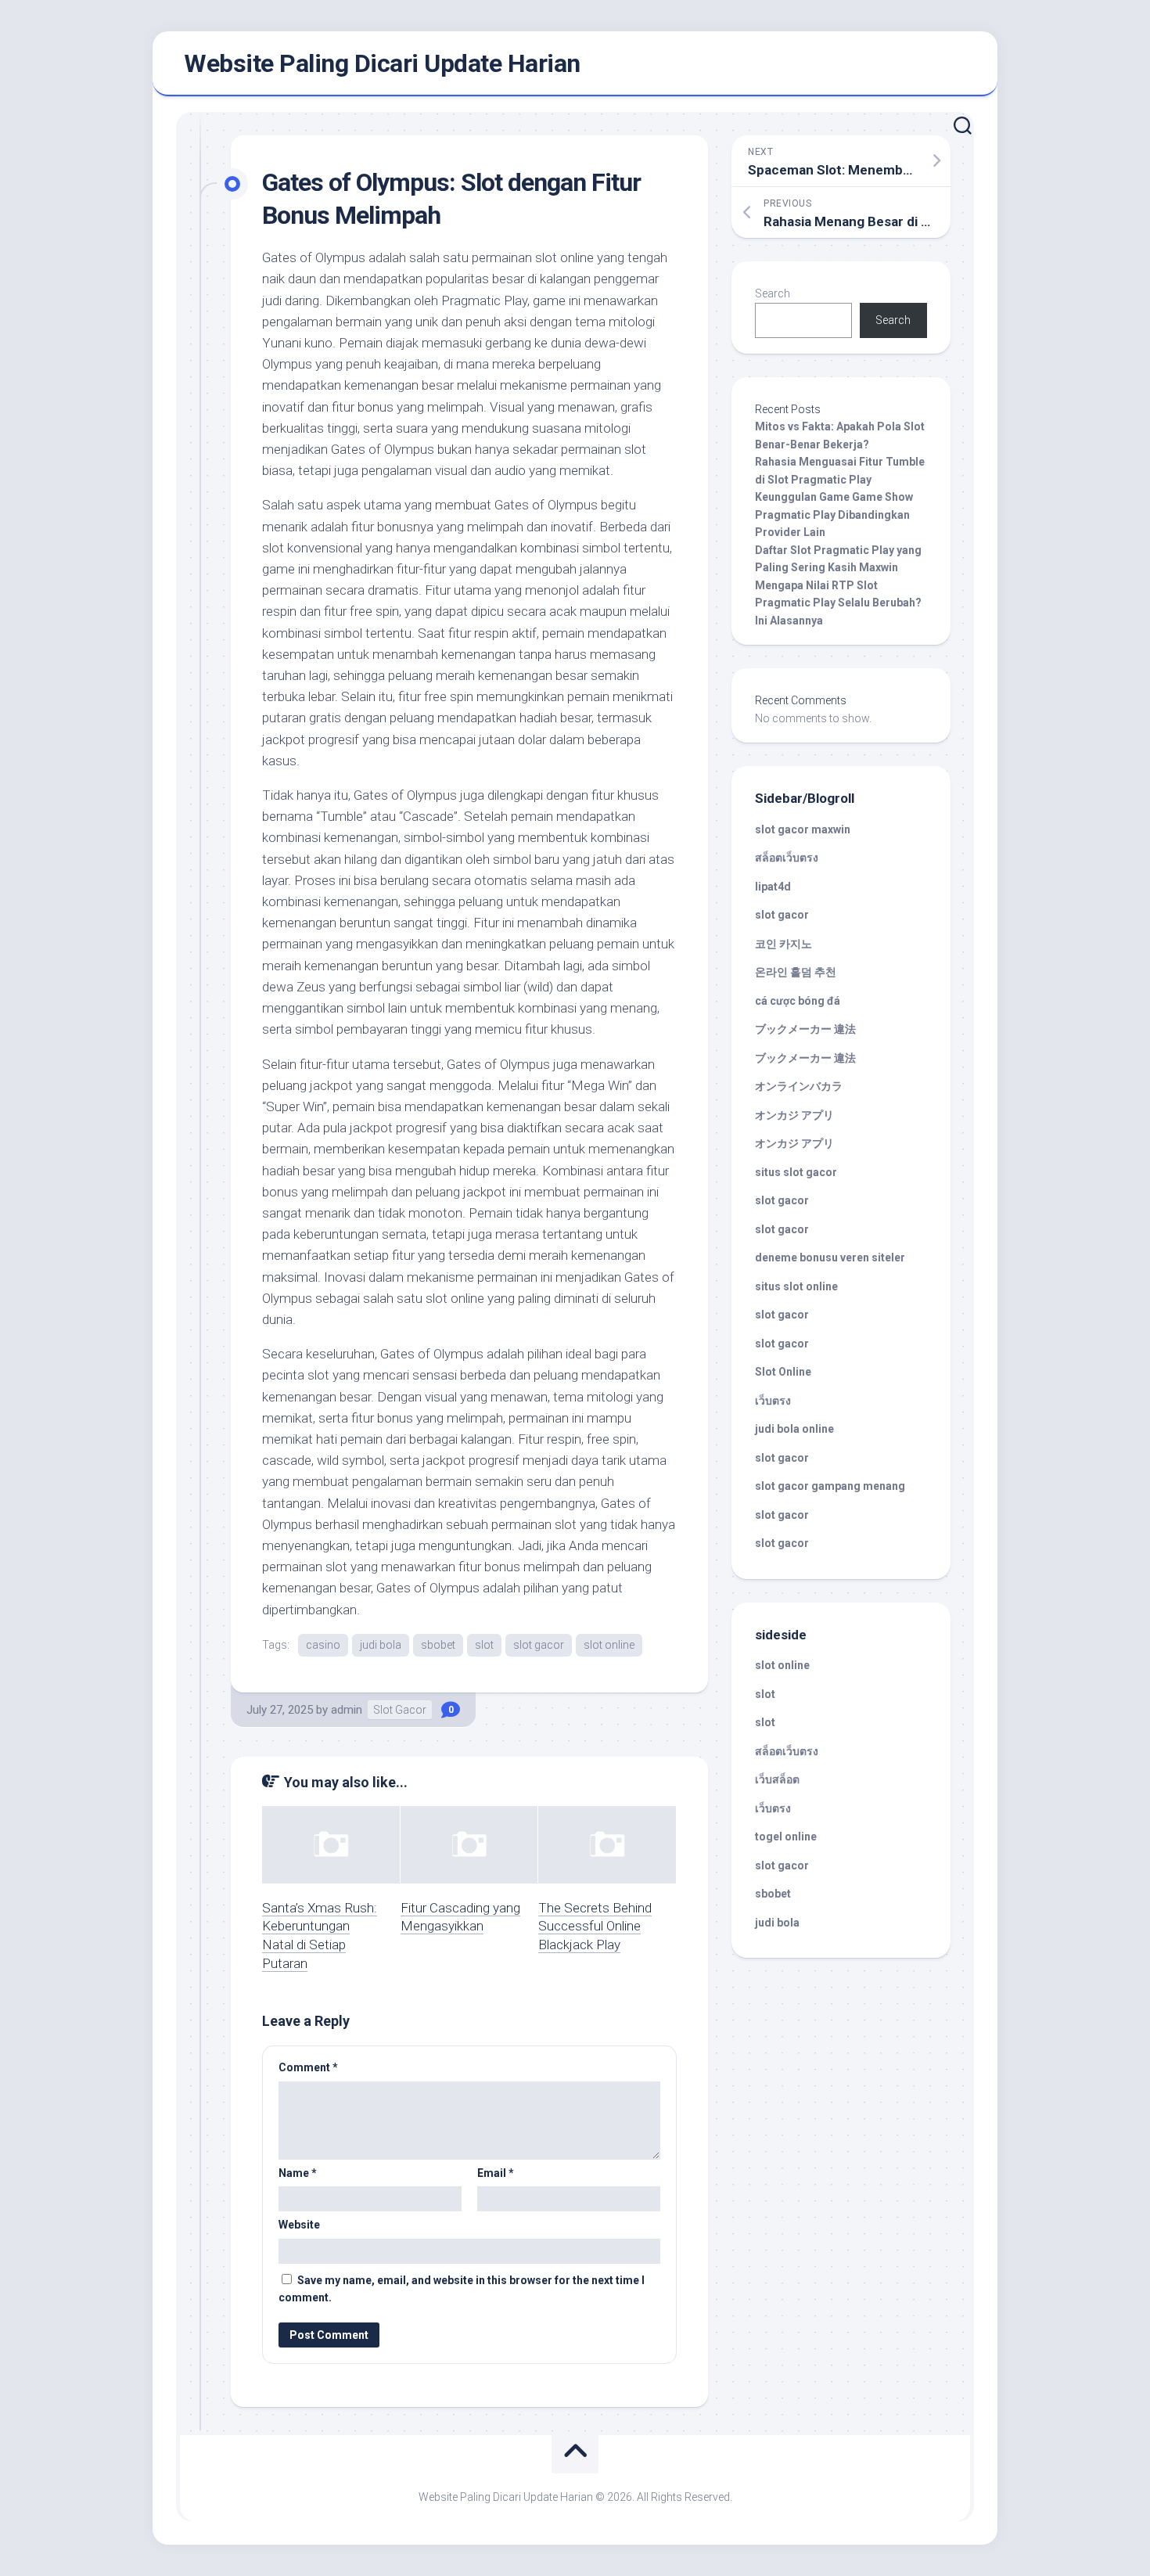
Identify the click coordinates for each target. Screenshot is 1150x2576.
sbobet (438, 1645)
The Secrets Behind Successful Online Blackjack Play (595, 1927)
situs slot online (796, 1286)
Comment (308, 2067)
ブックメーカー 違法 (805, 1029)
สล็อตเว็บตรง (787, 858)
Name (298, 2173)
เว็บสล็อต (777, 1779)
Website (299, 2225)
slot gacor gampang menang (830, 1486)
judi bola (381, 1645)
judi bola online (794, 1429)
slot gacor (539, 1645)
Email (496, 2173)
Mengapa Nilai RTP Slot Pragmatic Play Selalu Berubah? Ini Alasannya (838, 603)
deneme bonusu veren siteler (830, 1257)
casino (323, 1645)
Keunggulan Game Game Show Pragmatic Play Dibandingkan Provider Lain (834, 514)
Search (773, 293)
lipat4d (773, 887)
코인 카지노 (783, 944)
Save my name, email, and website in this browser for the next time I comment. (462, 2289)
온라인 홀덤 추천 (796, 972)
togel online (786, 1837)
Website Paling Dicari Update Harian (382, 63)
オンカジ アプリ (794, 1115)
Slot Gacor (400, 1710)
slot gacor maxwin (803, 829)
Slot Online (783, 1372)
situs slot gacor (796, 1172)
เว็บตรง (773, 1401)
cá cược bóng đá (798, 1001)
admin (347, 1710)
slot (484, 1645)
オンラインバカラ (799, 1086)
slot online (609, 1645)
